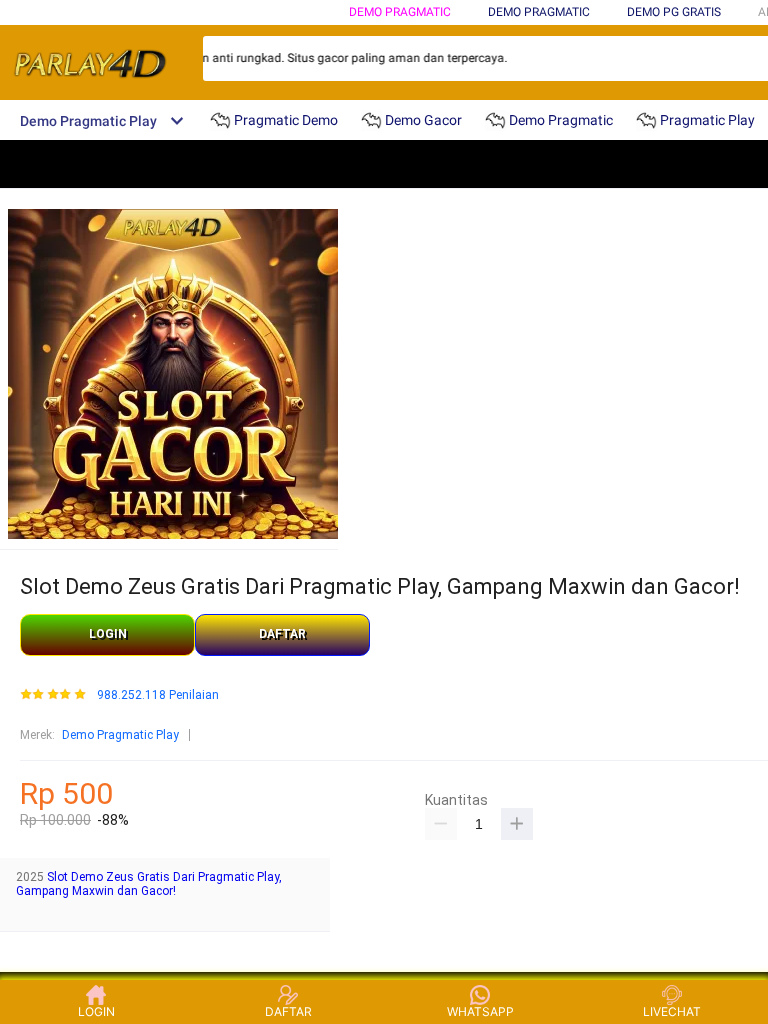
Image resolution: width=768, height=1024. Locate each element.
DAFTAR (282, 634)
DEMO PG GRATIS (674, 12)
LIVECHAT (672, 1011)
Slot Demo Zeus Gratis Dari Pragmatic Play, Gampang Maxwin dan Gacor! (149, 884)
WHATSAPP (480, 1011)
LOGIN (108, 634)
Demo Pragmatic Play (120, 735)
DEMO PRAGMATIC (400, 12)
